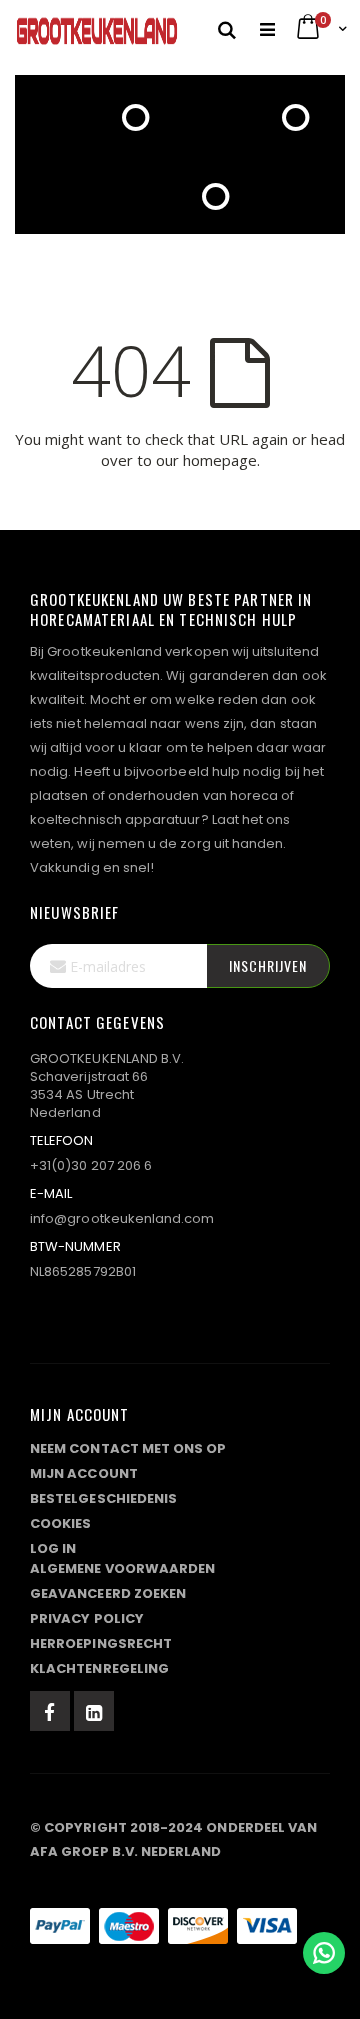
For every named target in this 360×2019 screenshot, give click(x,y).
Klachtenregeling (99, 1668)
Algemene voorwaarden (122, 1568)
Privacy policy (87, 1618)
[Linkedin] (94, 1711)
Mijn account (84, 1473)
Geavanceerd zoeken (108, 1593)
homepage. (221, 460)
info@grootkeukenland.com (122, 1218)
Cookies (60, 1523)
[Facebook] (50, 1711)
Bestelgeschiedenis (103, 1498)
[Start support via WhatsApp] (324, 1953)
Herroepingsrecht (101, 1643)
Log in (53, 1548)
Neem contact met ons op (128, 1448)
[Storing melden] (180, 1886)
